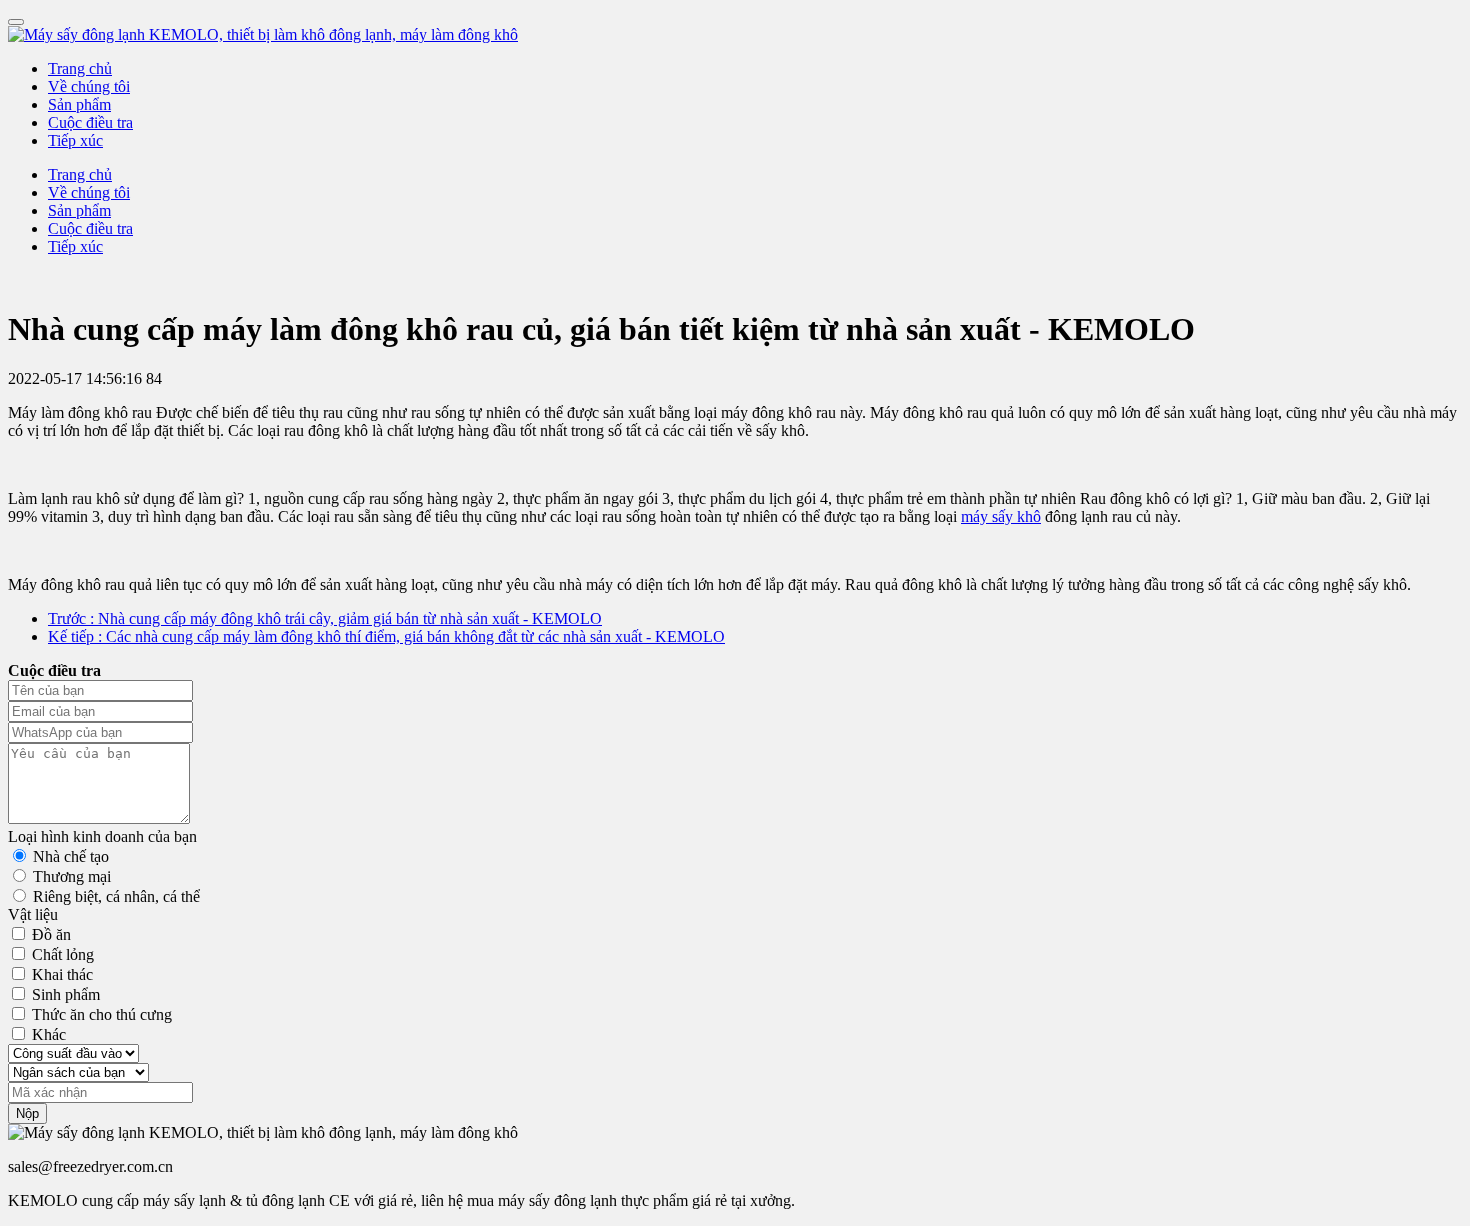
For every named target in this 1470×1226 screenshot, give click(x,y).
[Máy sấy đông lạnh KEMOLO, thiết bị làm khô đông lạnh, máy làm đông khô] (735, 35)
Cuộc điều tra (90, 122)
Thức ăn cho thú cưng (102, 1014)
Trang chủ (80, 68)
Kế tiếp (386, 636)
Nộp (27, 1113)
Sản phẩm (79, 104)
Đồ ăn (51, 934)
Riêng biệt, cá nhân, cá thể (116, 896)
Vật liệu (33, 914)
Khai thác (62, 974)
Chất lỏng (63, 954)
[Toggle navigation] (16, 22)
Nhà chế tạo (71, 856)
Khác (49, 1034)
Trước (325, 618)
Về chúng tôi (89, 86)
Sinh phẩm (66, 994)
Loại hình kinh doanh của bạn (102, 836)
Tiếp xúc (75, 140)
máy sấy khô (1001, 516)
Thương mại (72, 876)
